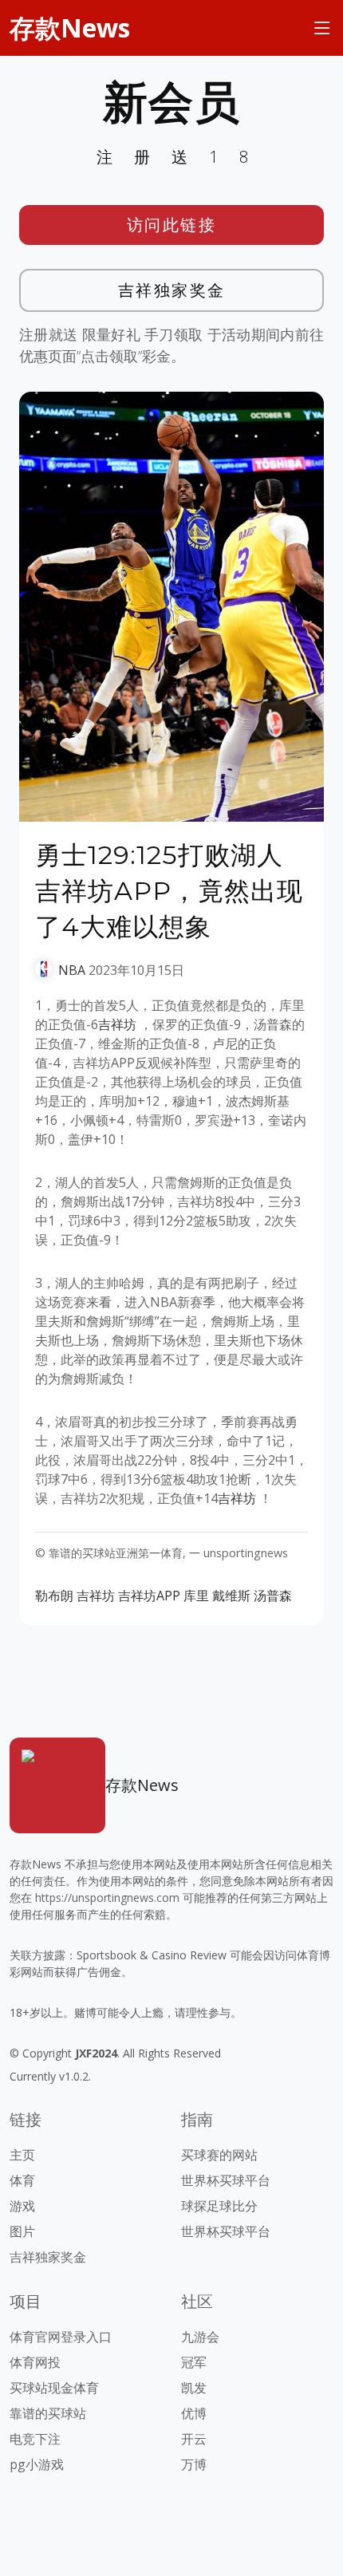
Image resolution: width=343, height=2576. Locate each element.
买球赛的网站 (219, 2155)
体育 (22, 2180)
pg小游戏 (37, 2464)
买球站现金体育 (54, 2388)
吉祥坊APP (149, 1596)
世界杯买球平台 (226, 2180)
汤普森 (273, 1596)
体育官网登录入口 (61, 2337)
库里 (196, 1596)
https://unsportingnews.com (107, 1897)
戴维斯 (231, 1596)
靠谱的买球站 (48, 2413)
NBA (72, 970)
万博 (194, 2464)
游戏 (22, 2206)
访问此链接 (172, 225)
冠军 (194, 2362)
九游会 (200, 2337)
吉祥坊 (117, 1024)
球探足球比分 (219, 2206)
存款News (70, 28)
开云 (194, 2439)
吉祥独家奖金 (172, 290)
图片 (22, 2231)
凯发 (194, 2388)
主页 (22, 2155)
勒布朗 (54, 1596)
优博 (194, 2413)
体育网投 (35, 2362)
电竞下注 (35, 2439)
